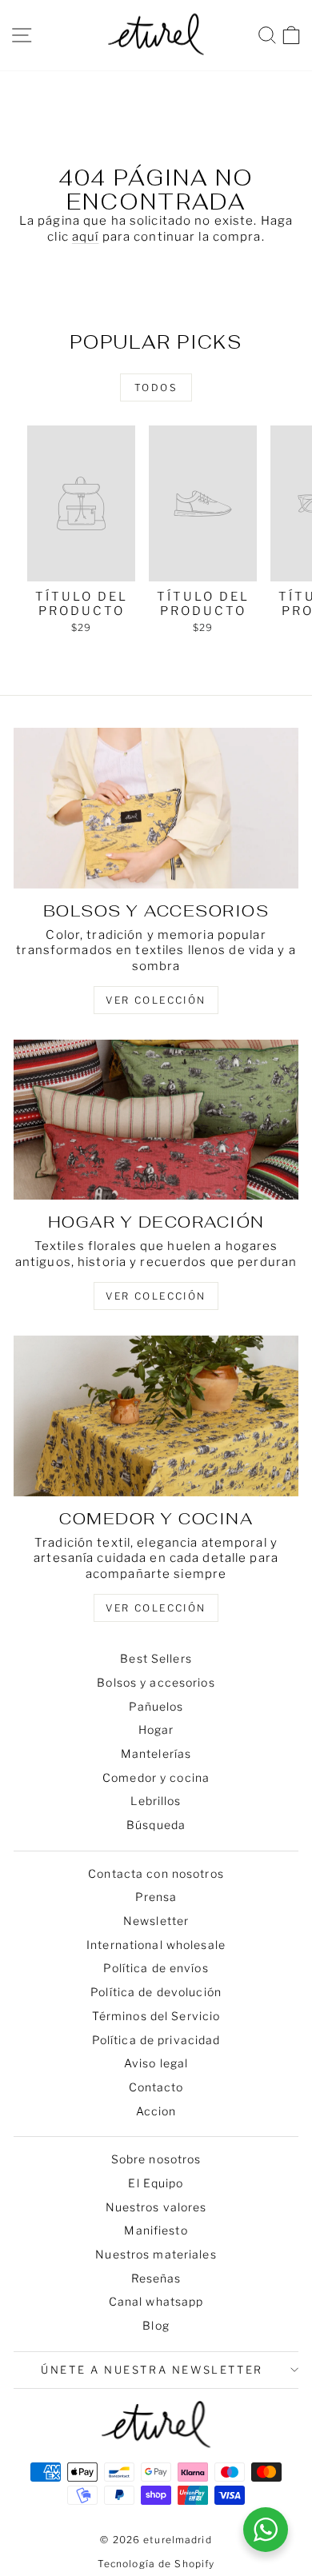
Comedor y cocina (156, 1777)
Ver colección (156, 1608)
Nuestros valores (156, 2207)
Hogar (156, 1729)
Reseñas (156, 2278)
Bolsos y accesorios (156, 1682)
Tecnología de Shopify (156, 2564)
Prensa (156, 1897)
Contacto (156, 2087)
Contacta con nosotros (156, 1873)
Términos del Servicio (156, 2016)
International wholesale (156, 1945)
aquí (86, 237)
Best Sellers (156, 1658)
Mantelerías (156, 1753)
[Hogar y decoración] (156, 1120)
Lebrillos (156, 1801)
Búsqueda (156, 1825)
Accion (156, 2111)
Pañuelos (156, 1706)
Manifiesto (156, 2230)
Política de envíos (156, 1968)
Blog (156, 2325)
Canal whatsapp (156, 2301)
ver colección (156, 1000)
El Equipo (156, 2183)
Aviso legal (156, 2063)
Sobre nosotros (156, 2159)
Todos (156, 387)
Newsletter (156, 1921)
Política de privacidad (156, 2040)
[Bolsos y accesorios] (156, 808)
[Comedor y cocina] (156, 1416)
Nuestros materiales (156, 2254)
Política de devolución (156, 1992)
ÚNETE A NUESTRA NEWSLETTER (152, 2370)
